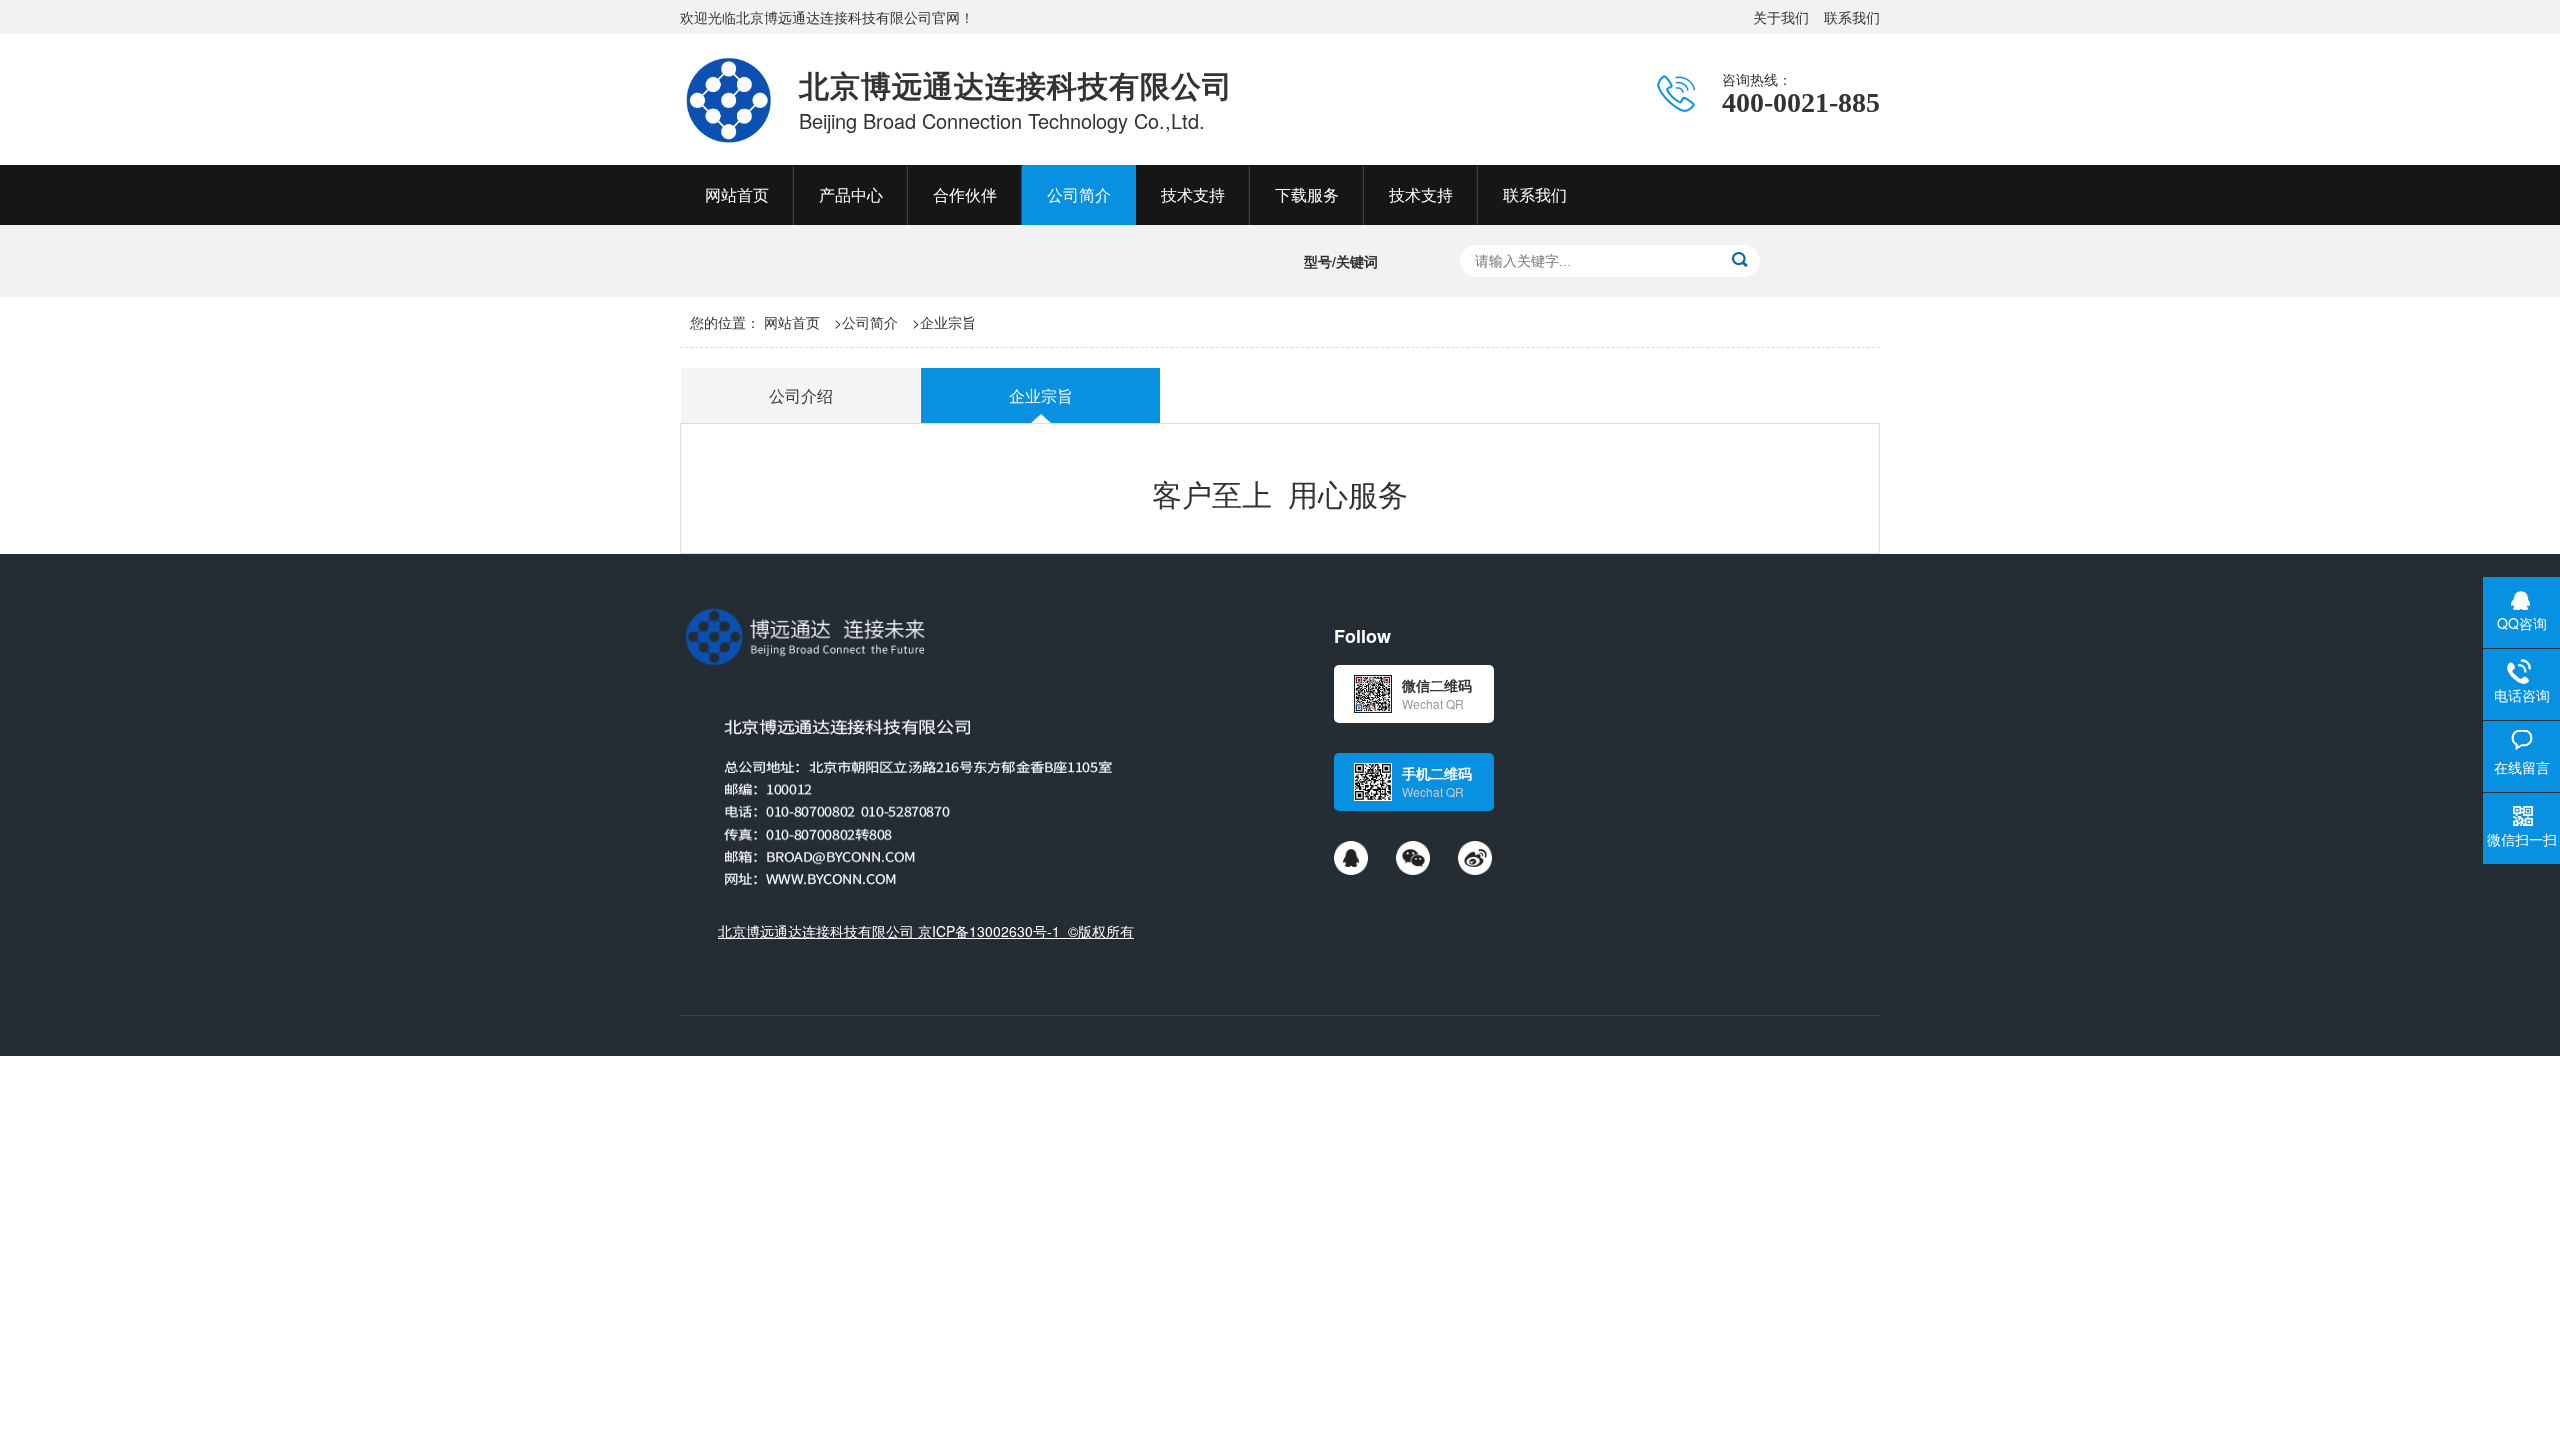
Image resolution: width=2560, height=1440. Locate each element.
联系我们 (1852, 17)
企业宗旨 (948, 322)
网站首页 (792, 322)
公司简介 (870, 322)
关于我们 (1781, 17)
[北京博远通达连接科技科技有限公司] (729, 99)
